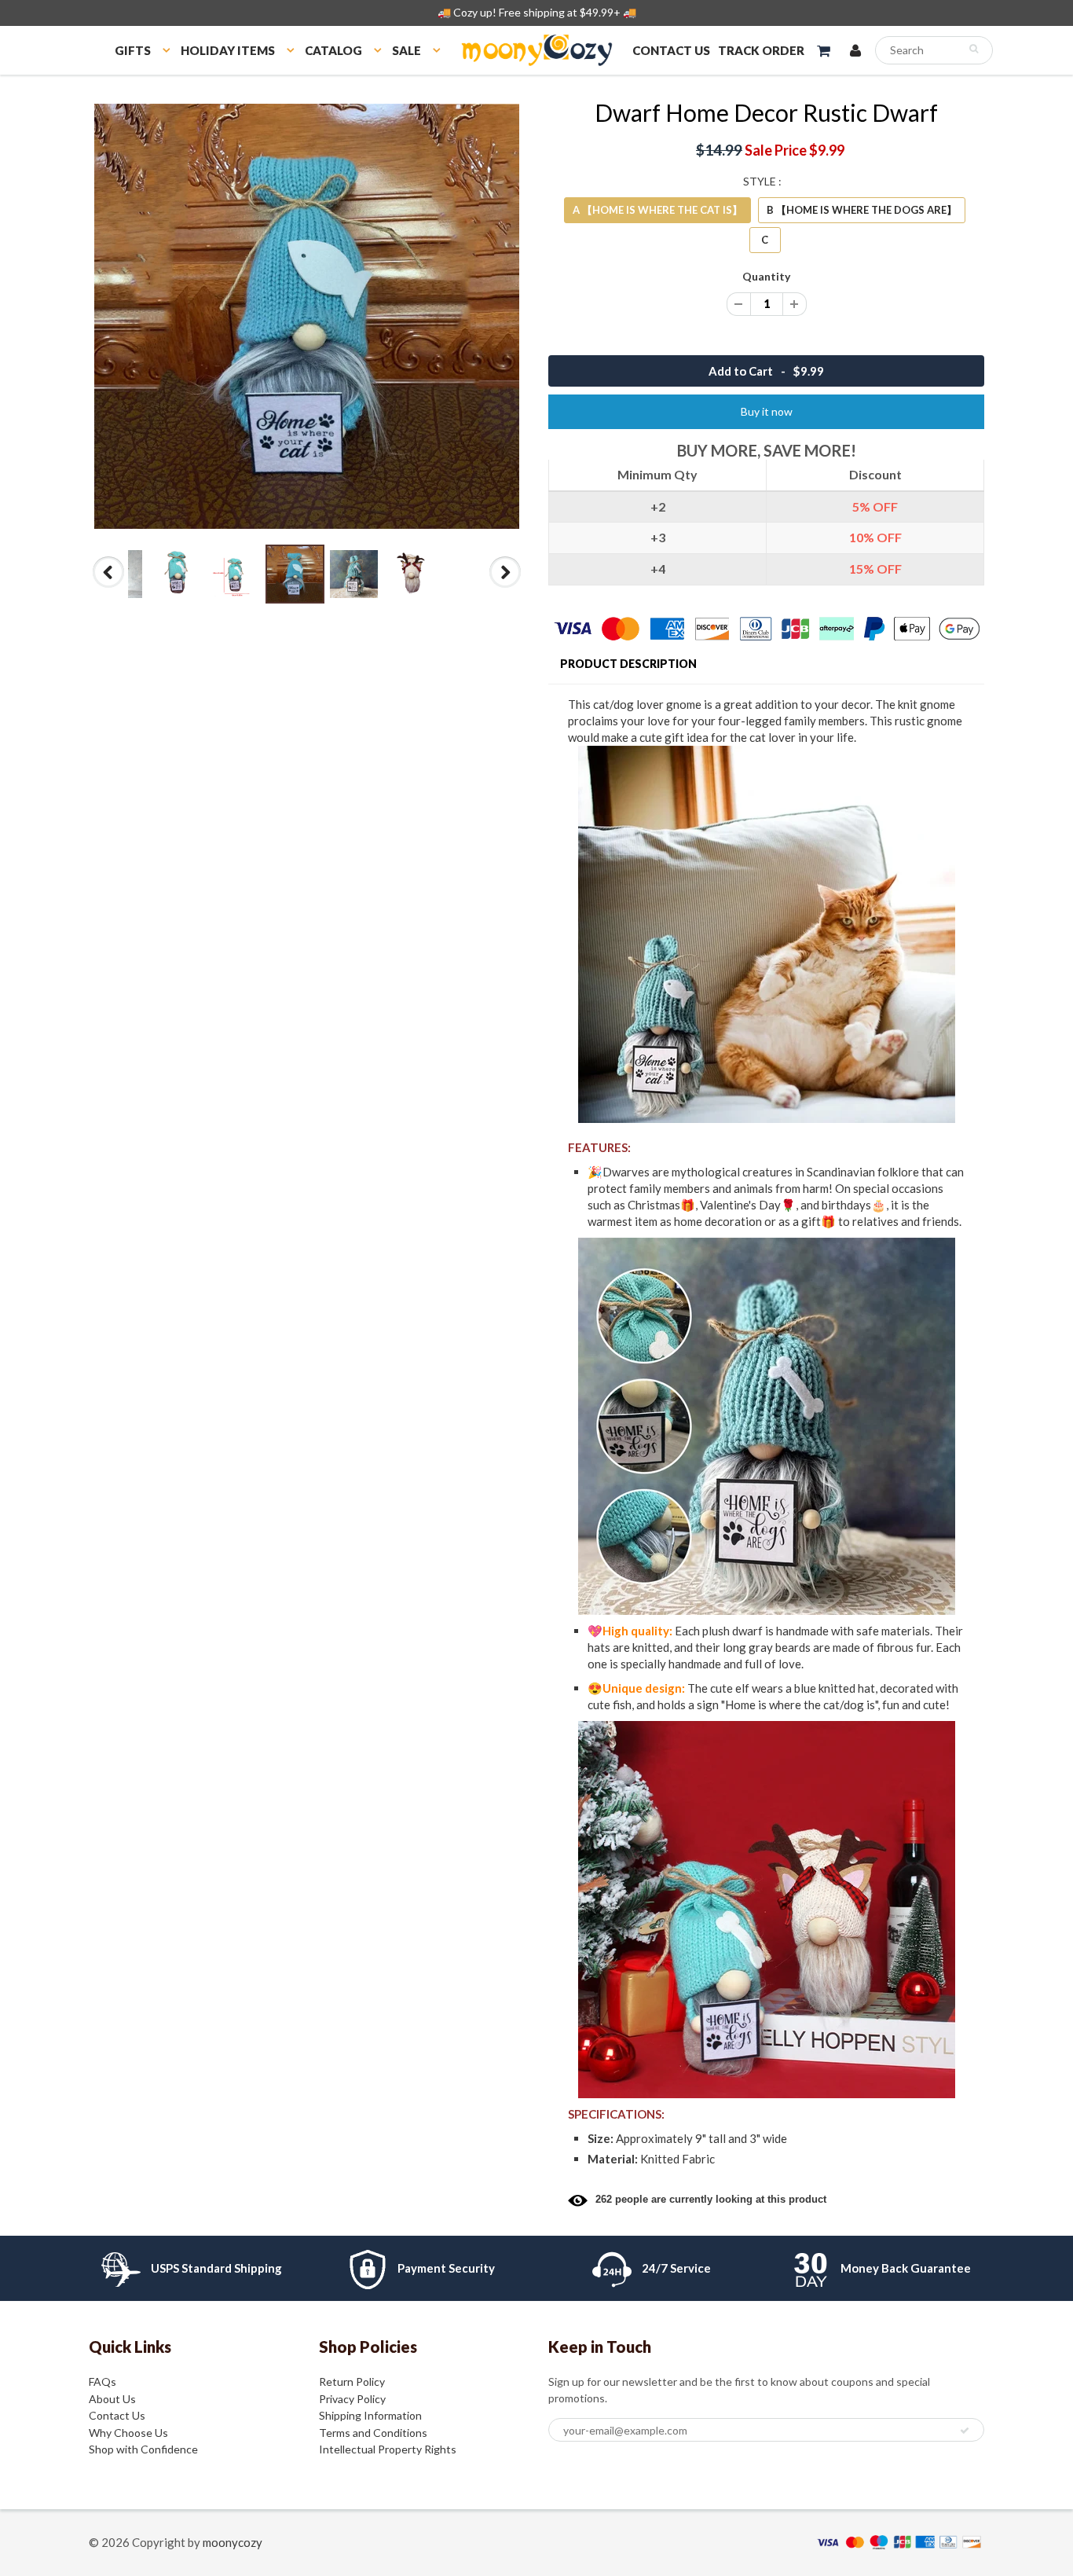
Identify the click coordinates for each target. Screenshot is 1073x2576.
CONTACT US (671, 50)
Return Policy (352, 2382)
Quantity (766, 276)
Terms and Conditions (373, 2433)
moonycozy (233, 2542)
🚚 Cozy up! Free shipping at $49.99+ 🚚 (537, 12)
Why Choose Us (128, 2433)
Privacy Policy (352, 2399)
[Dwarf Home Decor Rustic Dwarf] (307, 316)
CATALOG (333, 50)
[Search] (974, 49)
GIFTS (133, 50)
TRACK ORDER (761, 50)
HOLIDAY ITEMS (228, 50)
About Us (112, 2399)
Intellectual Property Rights (388, 2449)
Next (505, 587)
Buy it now (767, 411)
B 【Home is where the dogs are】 (862, 210)
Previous (110, 587)
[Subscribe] (965, 2431)
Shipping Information (370, 2415)
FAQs (103, 2382)
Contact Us (117, 2415)
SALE (406, 50)
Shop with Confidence (143, 2449)
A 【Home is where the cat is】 (657, 210)
